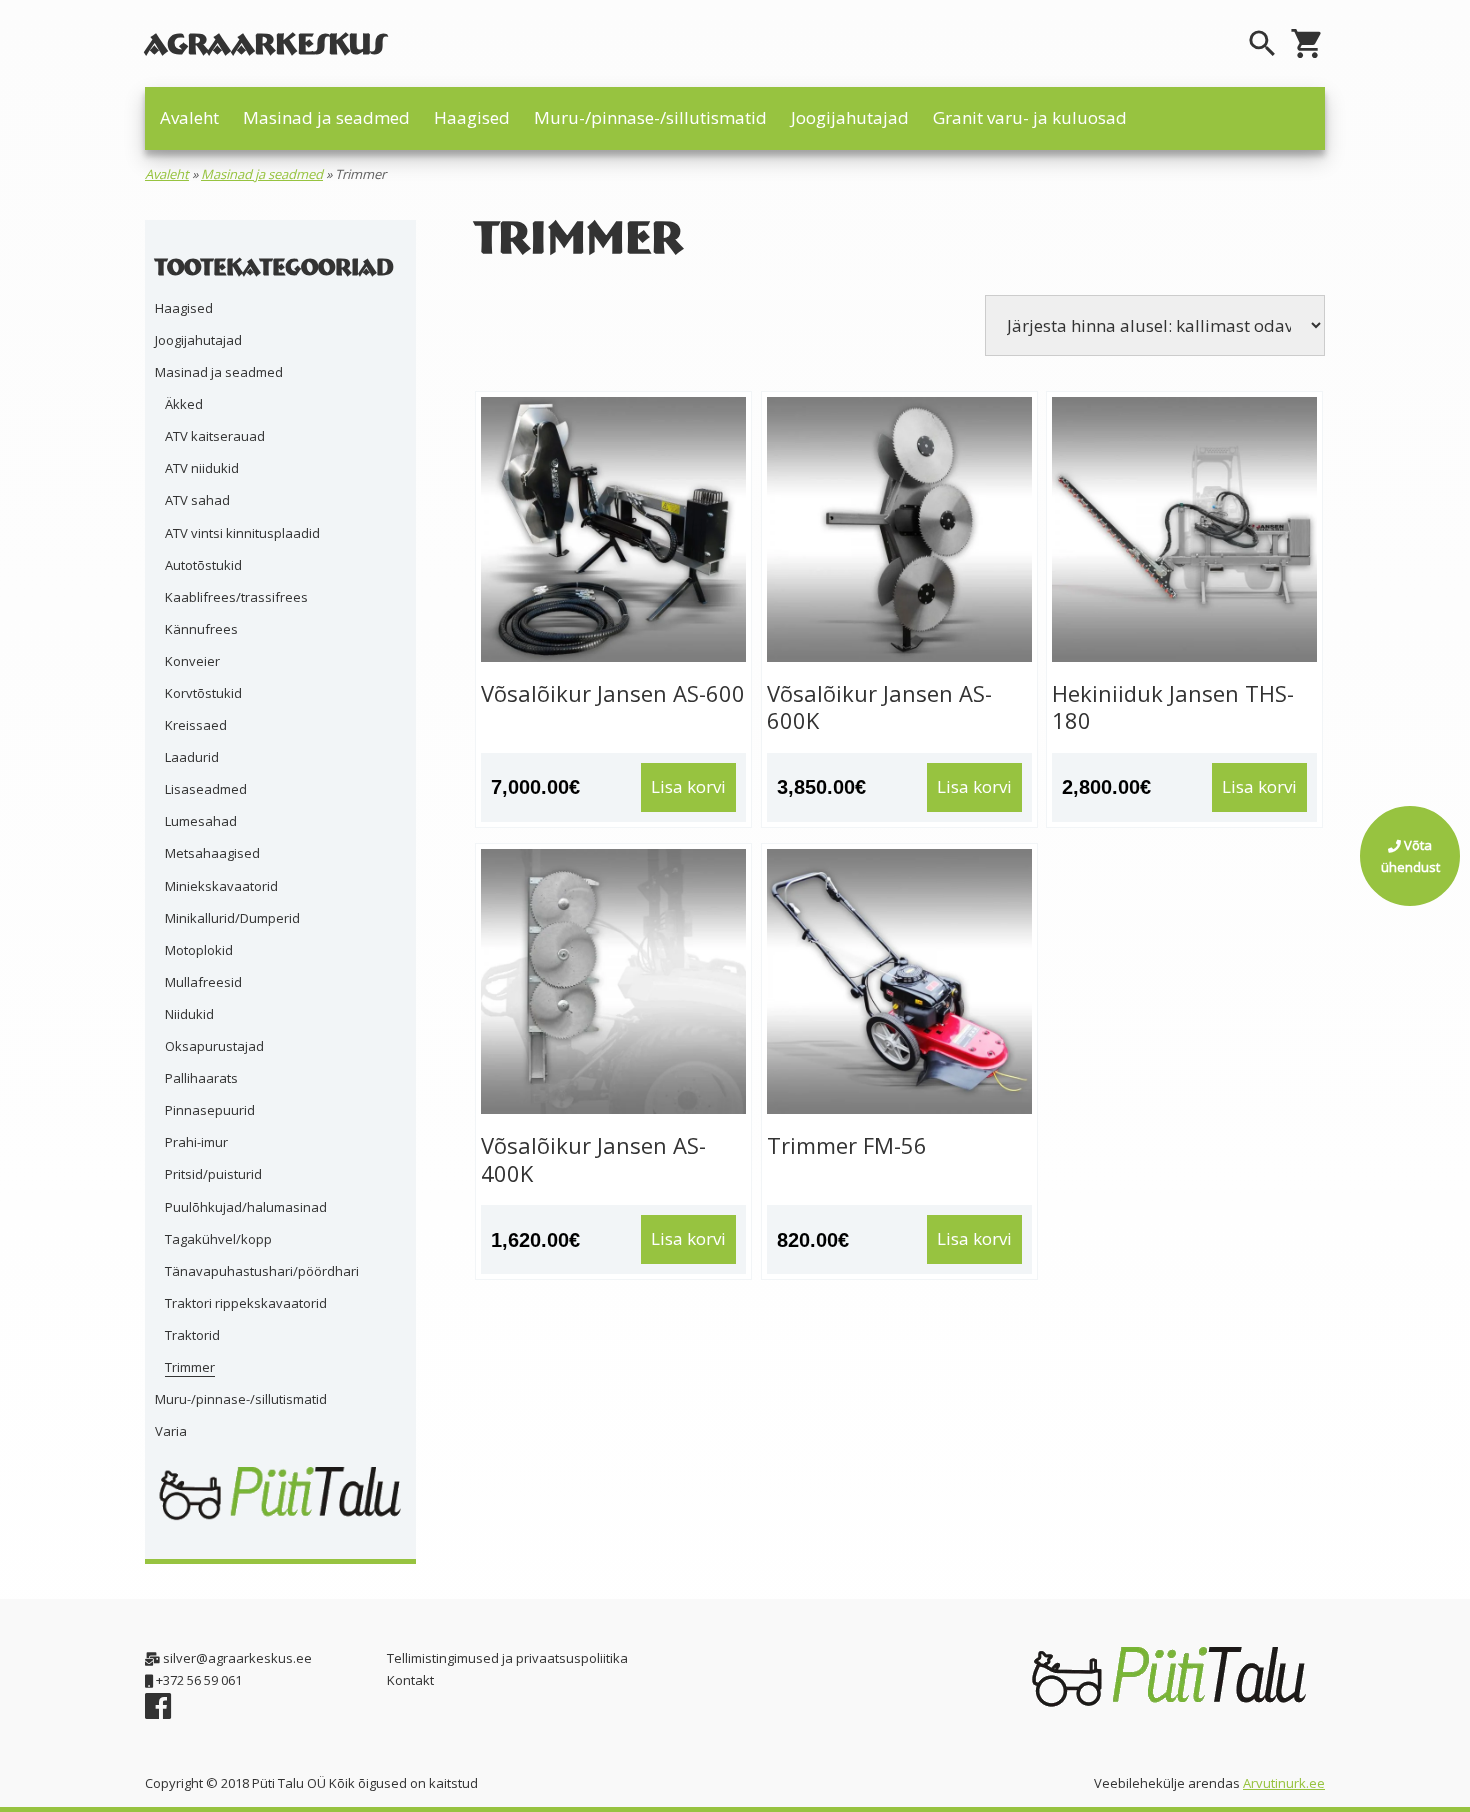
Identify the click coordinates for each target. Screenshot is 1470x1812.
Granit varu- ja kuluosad (1030, 117)
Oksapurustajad (214, 1046)
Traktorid (192, 1335)
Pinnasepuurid (210, 1110)
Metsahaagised (212, 853)
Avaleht (189, 117)
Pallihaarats (201, 1078)
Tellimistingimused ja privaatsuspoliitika (507, 1658)
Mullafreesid (203, 982)
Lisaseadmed (206, 789)
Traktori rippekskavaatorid (246, 1303)
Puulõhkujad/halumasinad (246, 1207)
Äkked (184, 404)
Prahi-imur (196, 1142)
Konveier (192, 661)
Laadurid (192, 757)
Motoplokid (199, 950)
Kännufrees (201, 629)
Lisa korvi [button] (688, 786)
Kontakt (410, 1680)
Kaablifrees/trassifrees (236, 597)
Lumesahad (201, 821)
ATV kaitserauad (215, 436)
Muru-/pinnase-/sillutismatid (650, 117)
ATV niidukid (202, 468)
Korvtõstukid (203, 693)
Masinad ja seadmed (326, 117)
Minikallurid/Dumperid (232, 918)
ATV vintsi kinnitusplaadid (242, 533)
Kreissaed (196, 725)
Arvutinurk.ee (1284, 1783)
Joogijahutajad (850, 117)
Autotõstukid (203, 565)
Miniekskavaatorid (221, 886)
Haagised (472, 117)
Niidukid (189, 1014)
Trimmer (190, 1367)
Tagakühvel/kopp (218, 1239)
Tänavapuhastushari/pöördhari (262, 1271)
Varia (171, 1431)
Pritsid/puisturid (213, 1174)
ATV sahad (197, 500)
